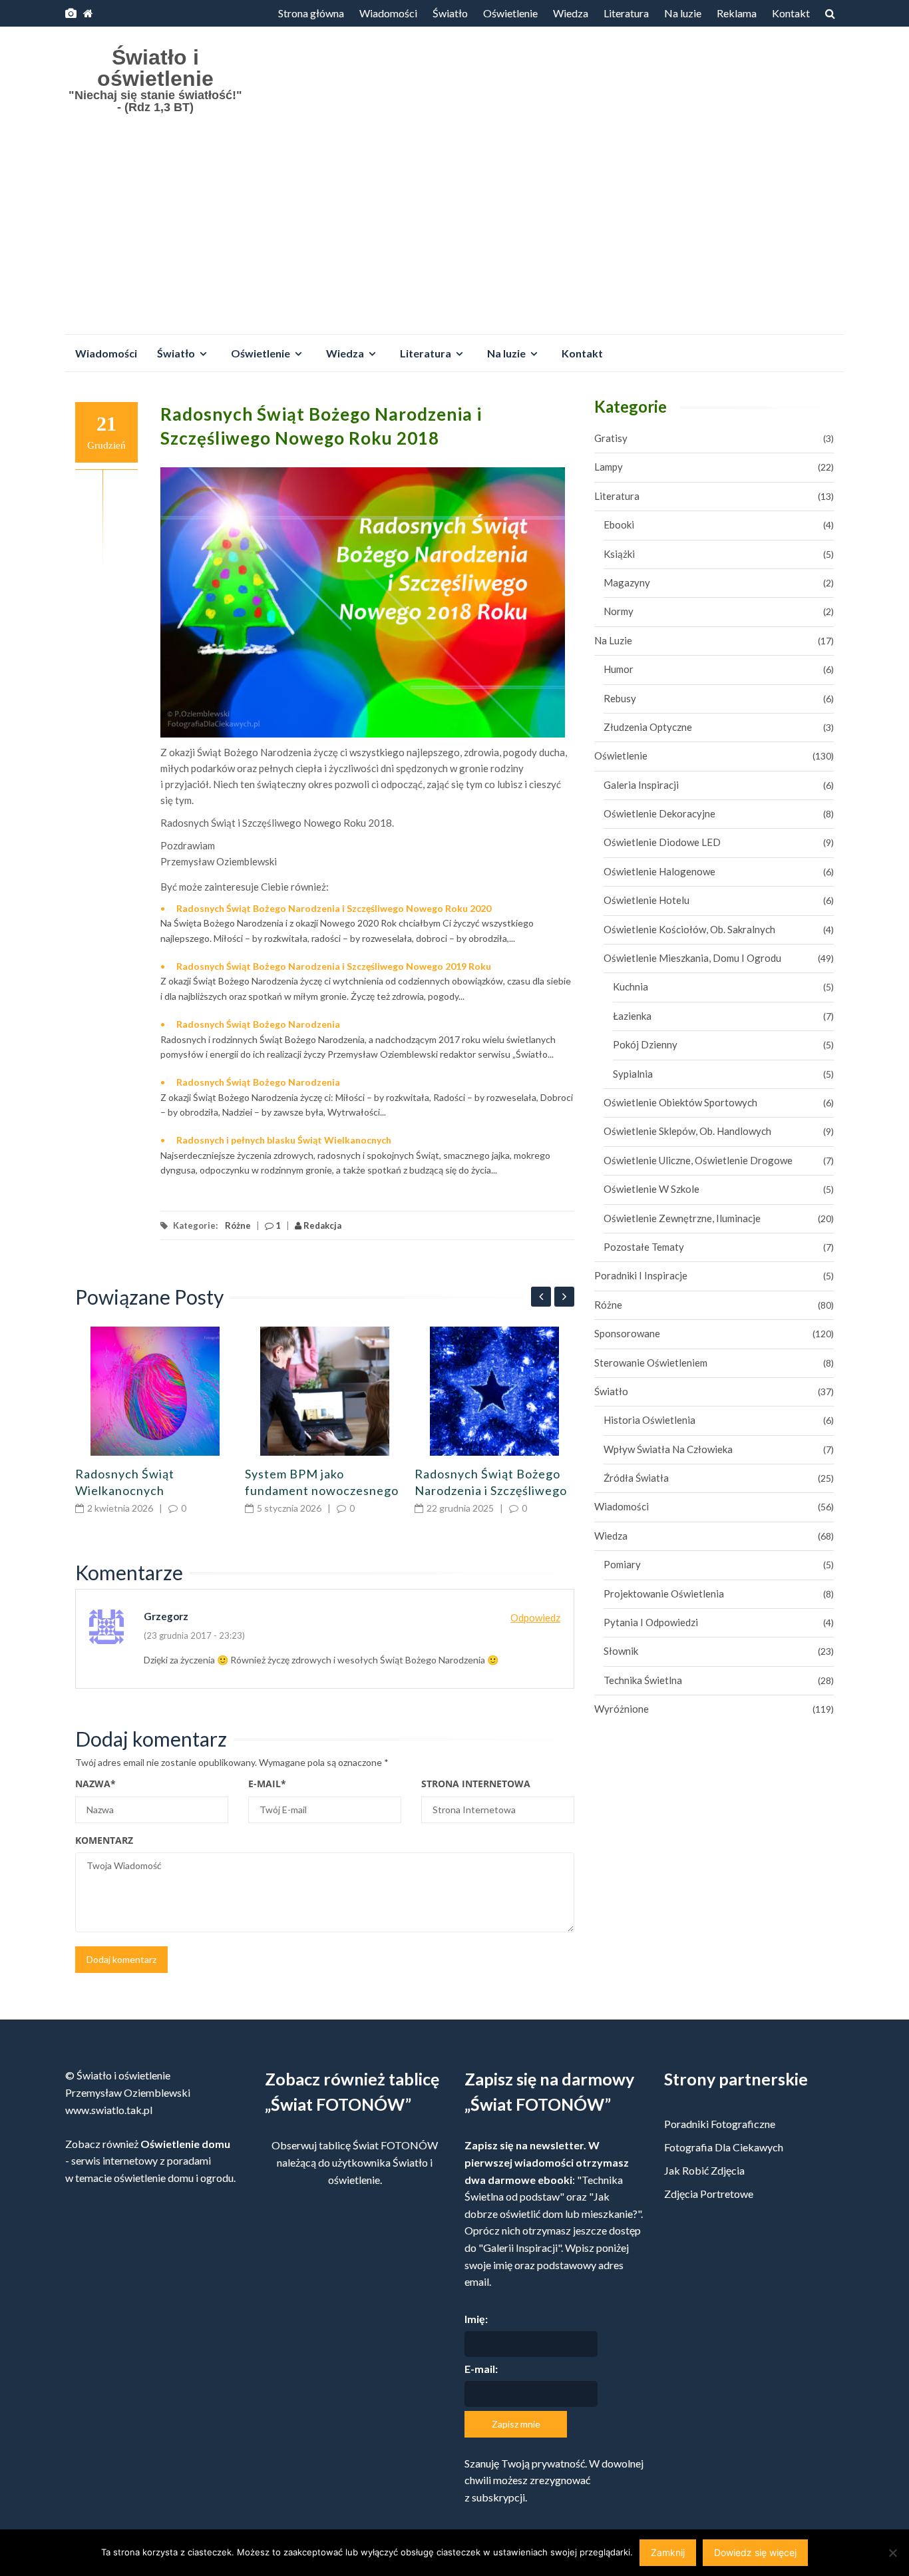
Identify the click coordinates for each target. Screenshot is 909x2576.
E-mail (267, 1784)
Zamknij (668, 2552)
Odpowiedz (535, 1617)
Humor (619, 669)
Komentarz (104, 1840)
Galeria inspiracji (641, 785)
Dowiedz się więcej (755, 2552)
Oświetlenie (510, 13)
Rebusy (620, 698)
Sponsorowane (627, 1333)
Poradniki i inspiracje (641, 1275)
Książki (619, 554)
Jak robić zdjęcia (704, 2170)
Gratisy (611, 438)
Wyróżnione (622, 1709)
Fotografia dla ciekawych (724, 2147)
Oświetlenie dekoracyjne (659, 813)
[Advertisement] (454, 234)
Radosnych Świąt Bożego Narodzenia (258, 1024)
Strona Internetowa (476, 1784)
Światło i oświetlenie (155, 68)
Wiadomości (388, 13)
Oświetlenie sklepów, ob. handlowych (687, 1131)
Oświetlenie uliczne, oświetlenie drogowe (698, 1160)
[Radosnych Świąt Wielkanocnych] (155, 1391)
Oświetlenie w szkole (651, 1189)
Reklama (737, 13)
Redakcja (321, 1225)
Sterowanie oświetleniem (651, 1363)
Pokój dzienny (645, 1044)
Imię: (476, 2319)
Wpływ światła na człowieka (668, 1449)
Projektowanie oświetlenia (664, 1594)
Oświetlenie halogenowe (659, 871)
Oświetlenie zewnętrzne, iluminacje (682, 1218)
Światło (450, 13)
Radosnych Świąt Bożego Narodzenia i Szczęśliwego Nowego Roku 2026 (491, 1490)
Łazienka (632, 1016)
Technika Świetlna (643, 1680)
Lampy (609, 467)
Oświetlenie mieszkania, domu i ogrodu (692, 958)
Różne (238, 1225)
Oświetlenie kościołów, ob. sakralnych (689, 929)
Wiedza (571, 13)
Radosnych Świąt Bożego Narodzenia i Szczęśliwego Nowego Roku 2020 (334, 908)
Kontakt (791, 13)
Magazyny (627, 582)
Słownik (621, 1651)
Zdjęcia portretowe (709, 2194)
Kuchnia (631, 986)
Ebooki (619, 525)
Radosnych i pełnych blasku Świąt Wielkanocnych (284, 1140)
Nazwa (95, 1784)
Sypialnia (633, 1074)
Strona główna (311, 13)
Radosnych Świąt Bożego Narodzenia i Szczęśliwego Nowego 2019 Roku (334, 966)
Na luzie (683, 13)
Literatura (626, 13)
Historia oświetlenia (649, 1420)
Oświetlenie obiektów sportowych (680, 1102)
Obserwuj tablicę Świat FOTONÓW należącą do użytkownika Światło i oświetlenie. (355, 2162)
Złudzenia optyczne (648, 727)
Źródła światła (636, 1478)
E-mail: (481, 2369)
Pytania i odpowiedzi (651, 1622)
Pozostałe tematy (644, 1247)
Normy (619, 611)
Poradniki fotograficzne (720, 2124)
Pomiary (622, 1564)
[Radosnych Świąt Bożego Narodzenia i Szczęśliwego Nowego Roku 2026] (494, 1391)
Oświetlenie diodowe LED (662, 842)
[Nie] (892, 2553)
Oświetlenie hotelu (646, 900)
